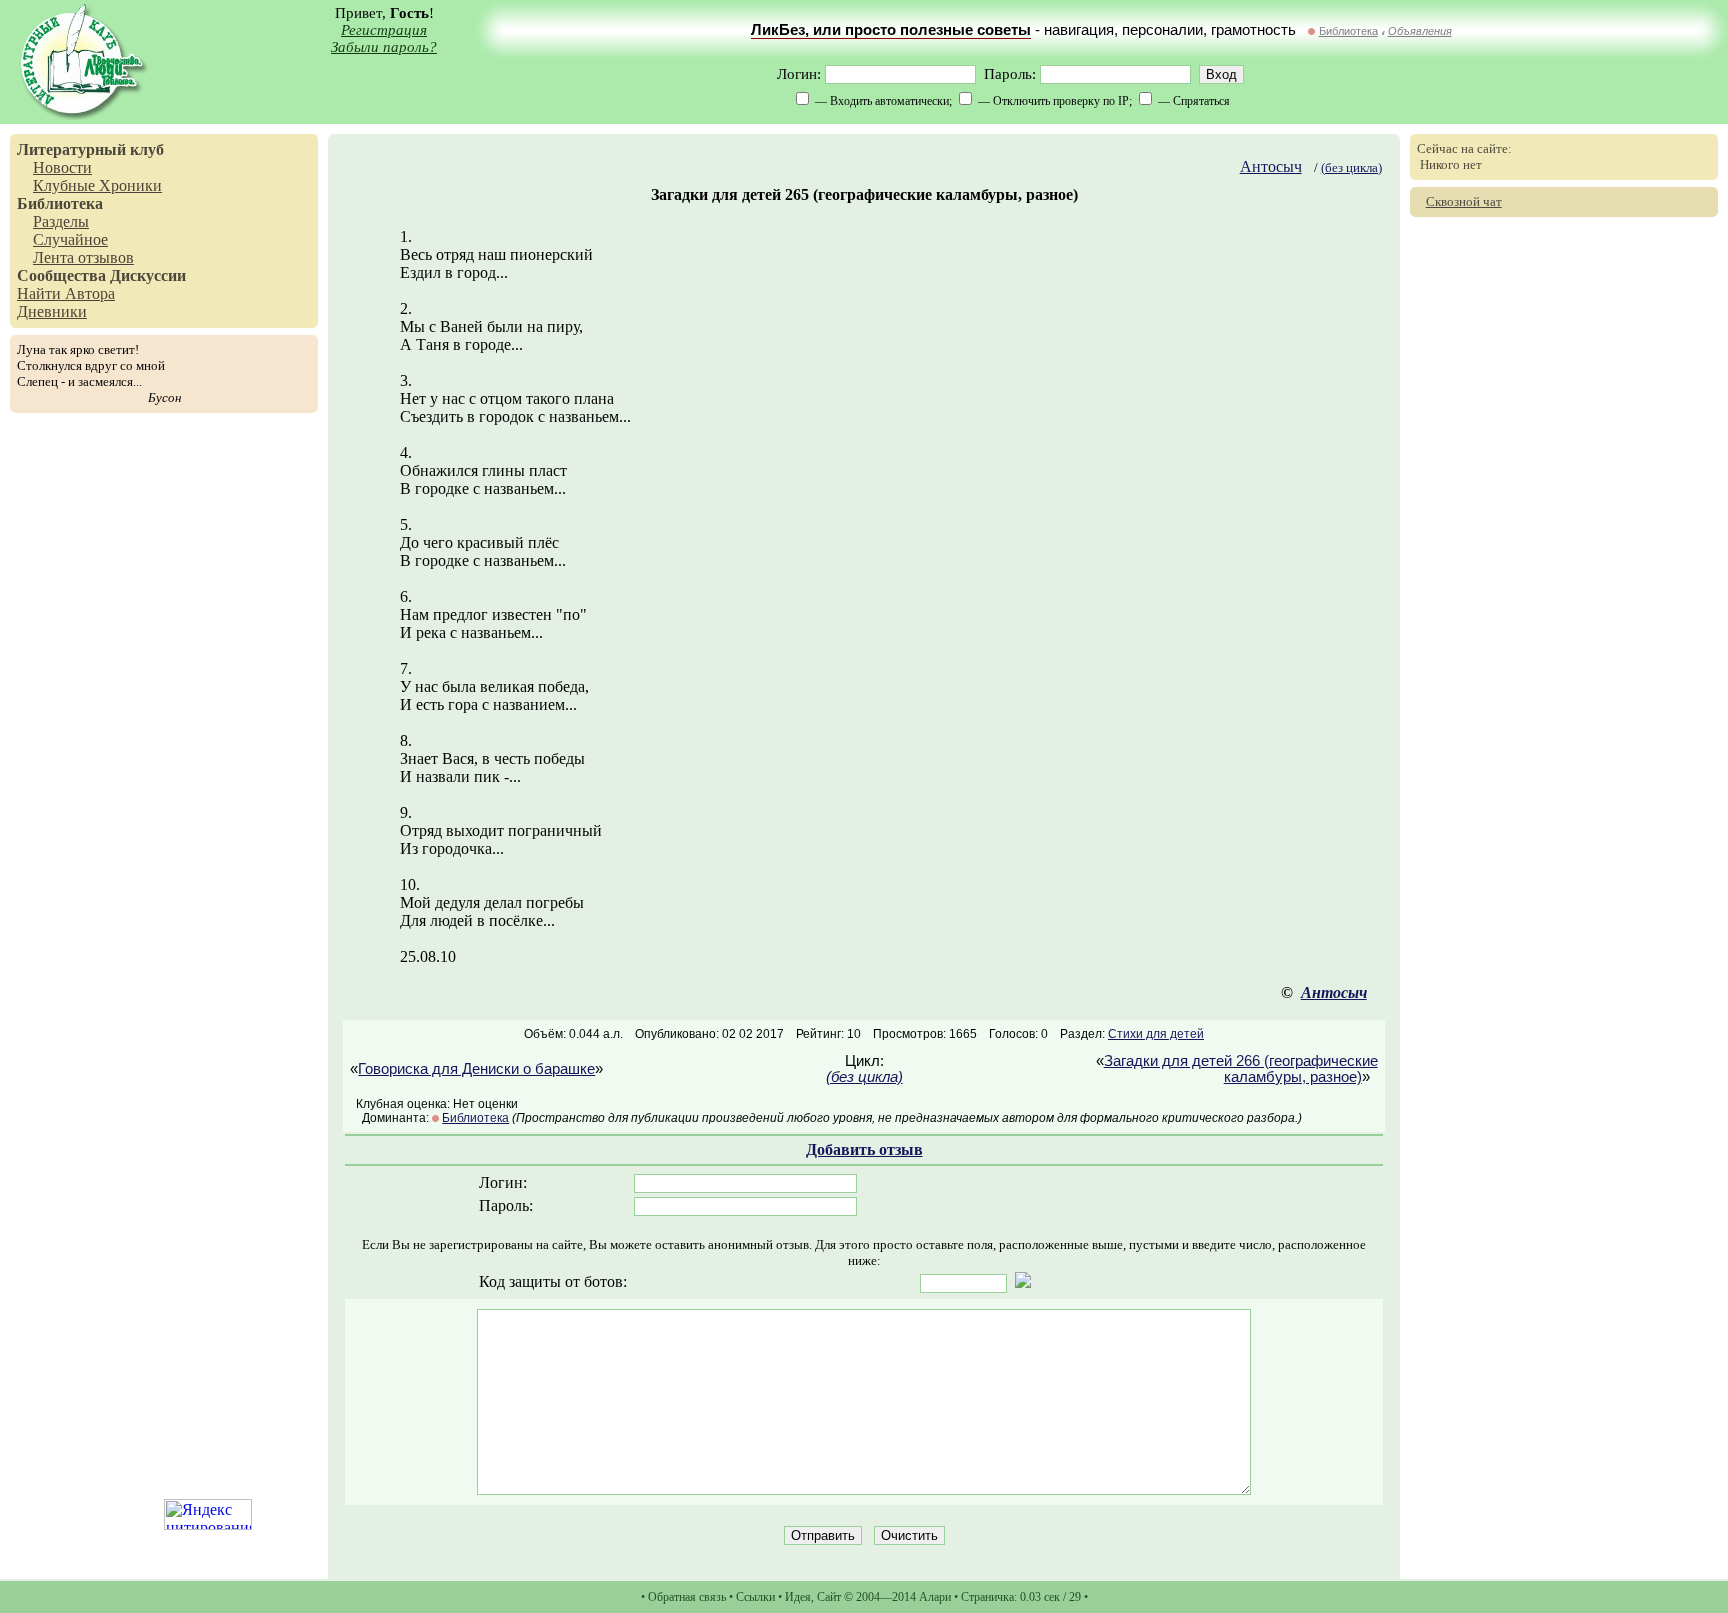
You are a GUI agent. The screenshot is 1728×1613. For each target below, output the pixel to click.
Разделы (61, 221)
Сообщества (61, 275)
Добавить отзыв (864, 1149)
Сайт (829, 1597)
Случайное (70, 239)
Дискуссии (148, 275)
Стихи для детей (1156, 1034)
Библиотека (1348, 31)
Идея (798, 1597)
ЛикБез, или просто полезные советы (891, 30)
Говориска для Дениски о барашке (476, 1069)
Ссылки (755, 1597)
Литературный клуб (90, 149)
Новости (62, 167)
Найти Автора (66, 293)
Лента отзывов (83, 257)
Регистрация (384, 30)
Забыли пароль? (384, 47)
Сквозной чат (1464, 201)
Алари (935, 1597)
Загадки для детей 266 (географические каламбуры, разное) (1241, 1069)
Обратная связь (687, 1597)
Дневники (52, 311)
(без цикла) (1351, 167)
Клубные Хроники (97, 185)
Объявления (1420, 31)
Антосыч (1271, 166)
